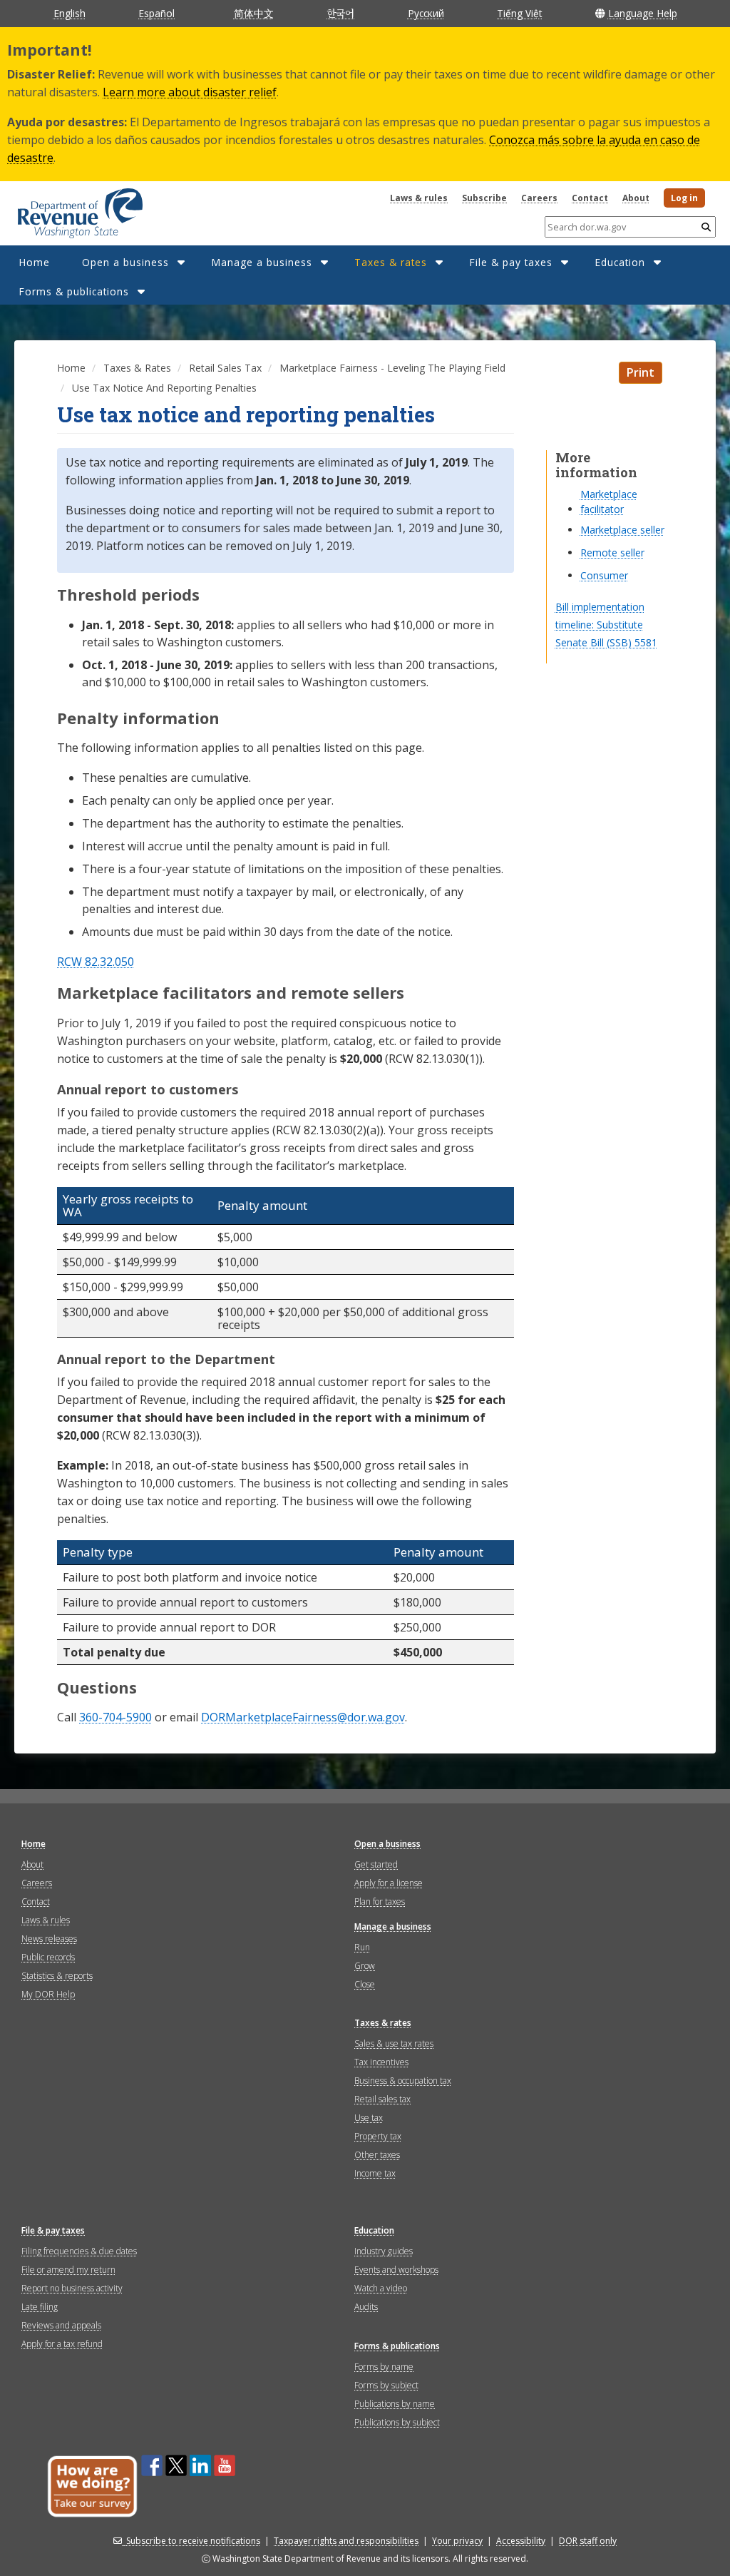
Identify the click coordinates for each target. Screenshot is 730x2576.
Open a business (125, 262)
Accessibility (521, 2541)
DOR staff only (588, 2541)
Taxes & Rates (137, 368)
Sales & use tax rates (394, 2043)
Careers (539, 198)
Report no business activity (72, 2288)
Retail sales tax (382, 2099)
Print (641, 372)
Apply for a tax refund (62, 2344)
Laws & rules (419, 198)
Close (365, 1984)
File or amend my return (68, 2270)
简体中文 (254, 13)
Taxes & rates (391, 262)
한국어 (340, 13)
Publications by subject (397, 2422)
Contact (590, 198)
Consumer (604, 575)
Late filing (40, 2307)
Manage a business (262, 262)
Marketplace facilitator (609, 502)
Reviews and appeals (61, 2325)
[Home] (62, 208)
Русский (426, 13)
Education (620, 262)
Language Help (643, 13)
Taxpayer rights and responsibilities (346, 2541)
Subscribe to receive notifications (193, 2541)
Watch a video (381, 2288)
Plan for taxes (380, 1902)
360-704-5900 (115, 1717)
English (70, 13)
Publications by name (395, 2404)
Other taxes (377, 2155)
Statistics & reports (57, 1976)
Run (362, 1947)
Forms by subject (386, 2385)
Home (34, 262)
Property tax (378, 2136)
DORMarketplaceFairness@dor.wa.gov (303, 1717)
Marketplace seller (622, 530)
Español (156, 13)
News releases (49, 1939)
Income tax (375, 2173)
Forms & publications (74, 291)
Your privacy (457, 2541)
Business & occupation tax (403, 2081)
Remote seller (612, 553)
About (636, 198)
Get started (376, 1864)
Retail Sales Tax (225, 368)
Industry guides (384, 2251)
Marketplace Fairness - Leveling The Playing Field (392, 368)
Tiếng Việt (519, 13)
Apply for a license (389, 1883)
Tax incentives (381, 2062)
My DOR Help (48, 1994)
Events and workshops (396, 2270)
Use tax (369, 2118)
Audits (366, 2307)
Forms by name (384, 2367)
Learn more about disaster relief (190, 92)
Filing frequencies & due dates (79, 2251)
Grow (365, 1966)
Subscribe (484, 198)
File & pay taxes (511, 262)
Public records (48, 1957)
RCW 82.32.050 (96, 962)
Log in (684, 198)
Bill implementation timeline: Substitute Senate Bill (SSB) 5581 (606, 625)
